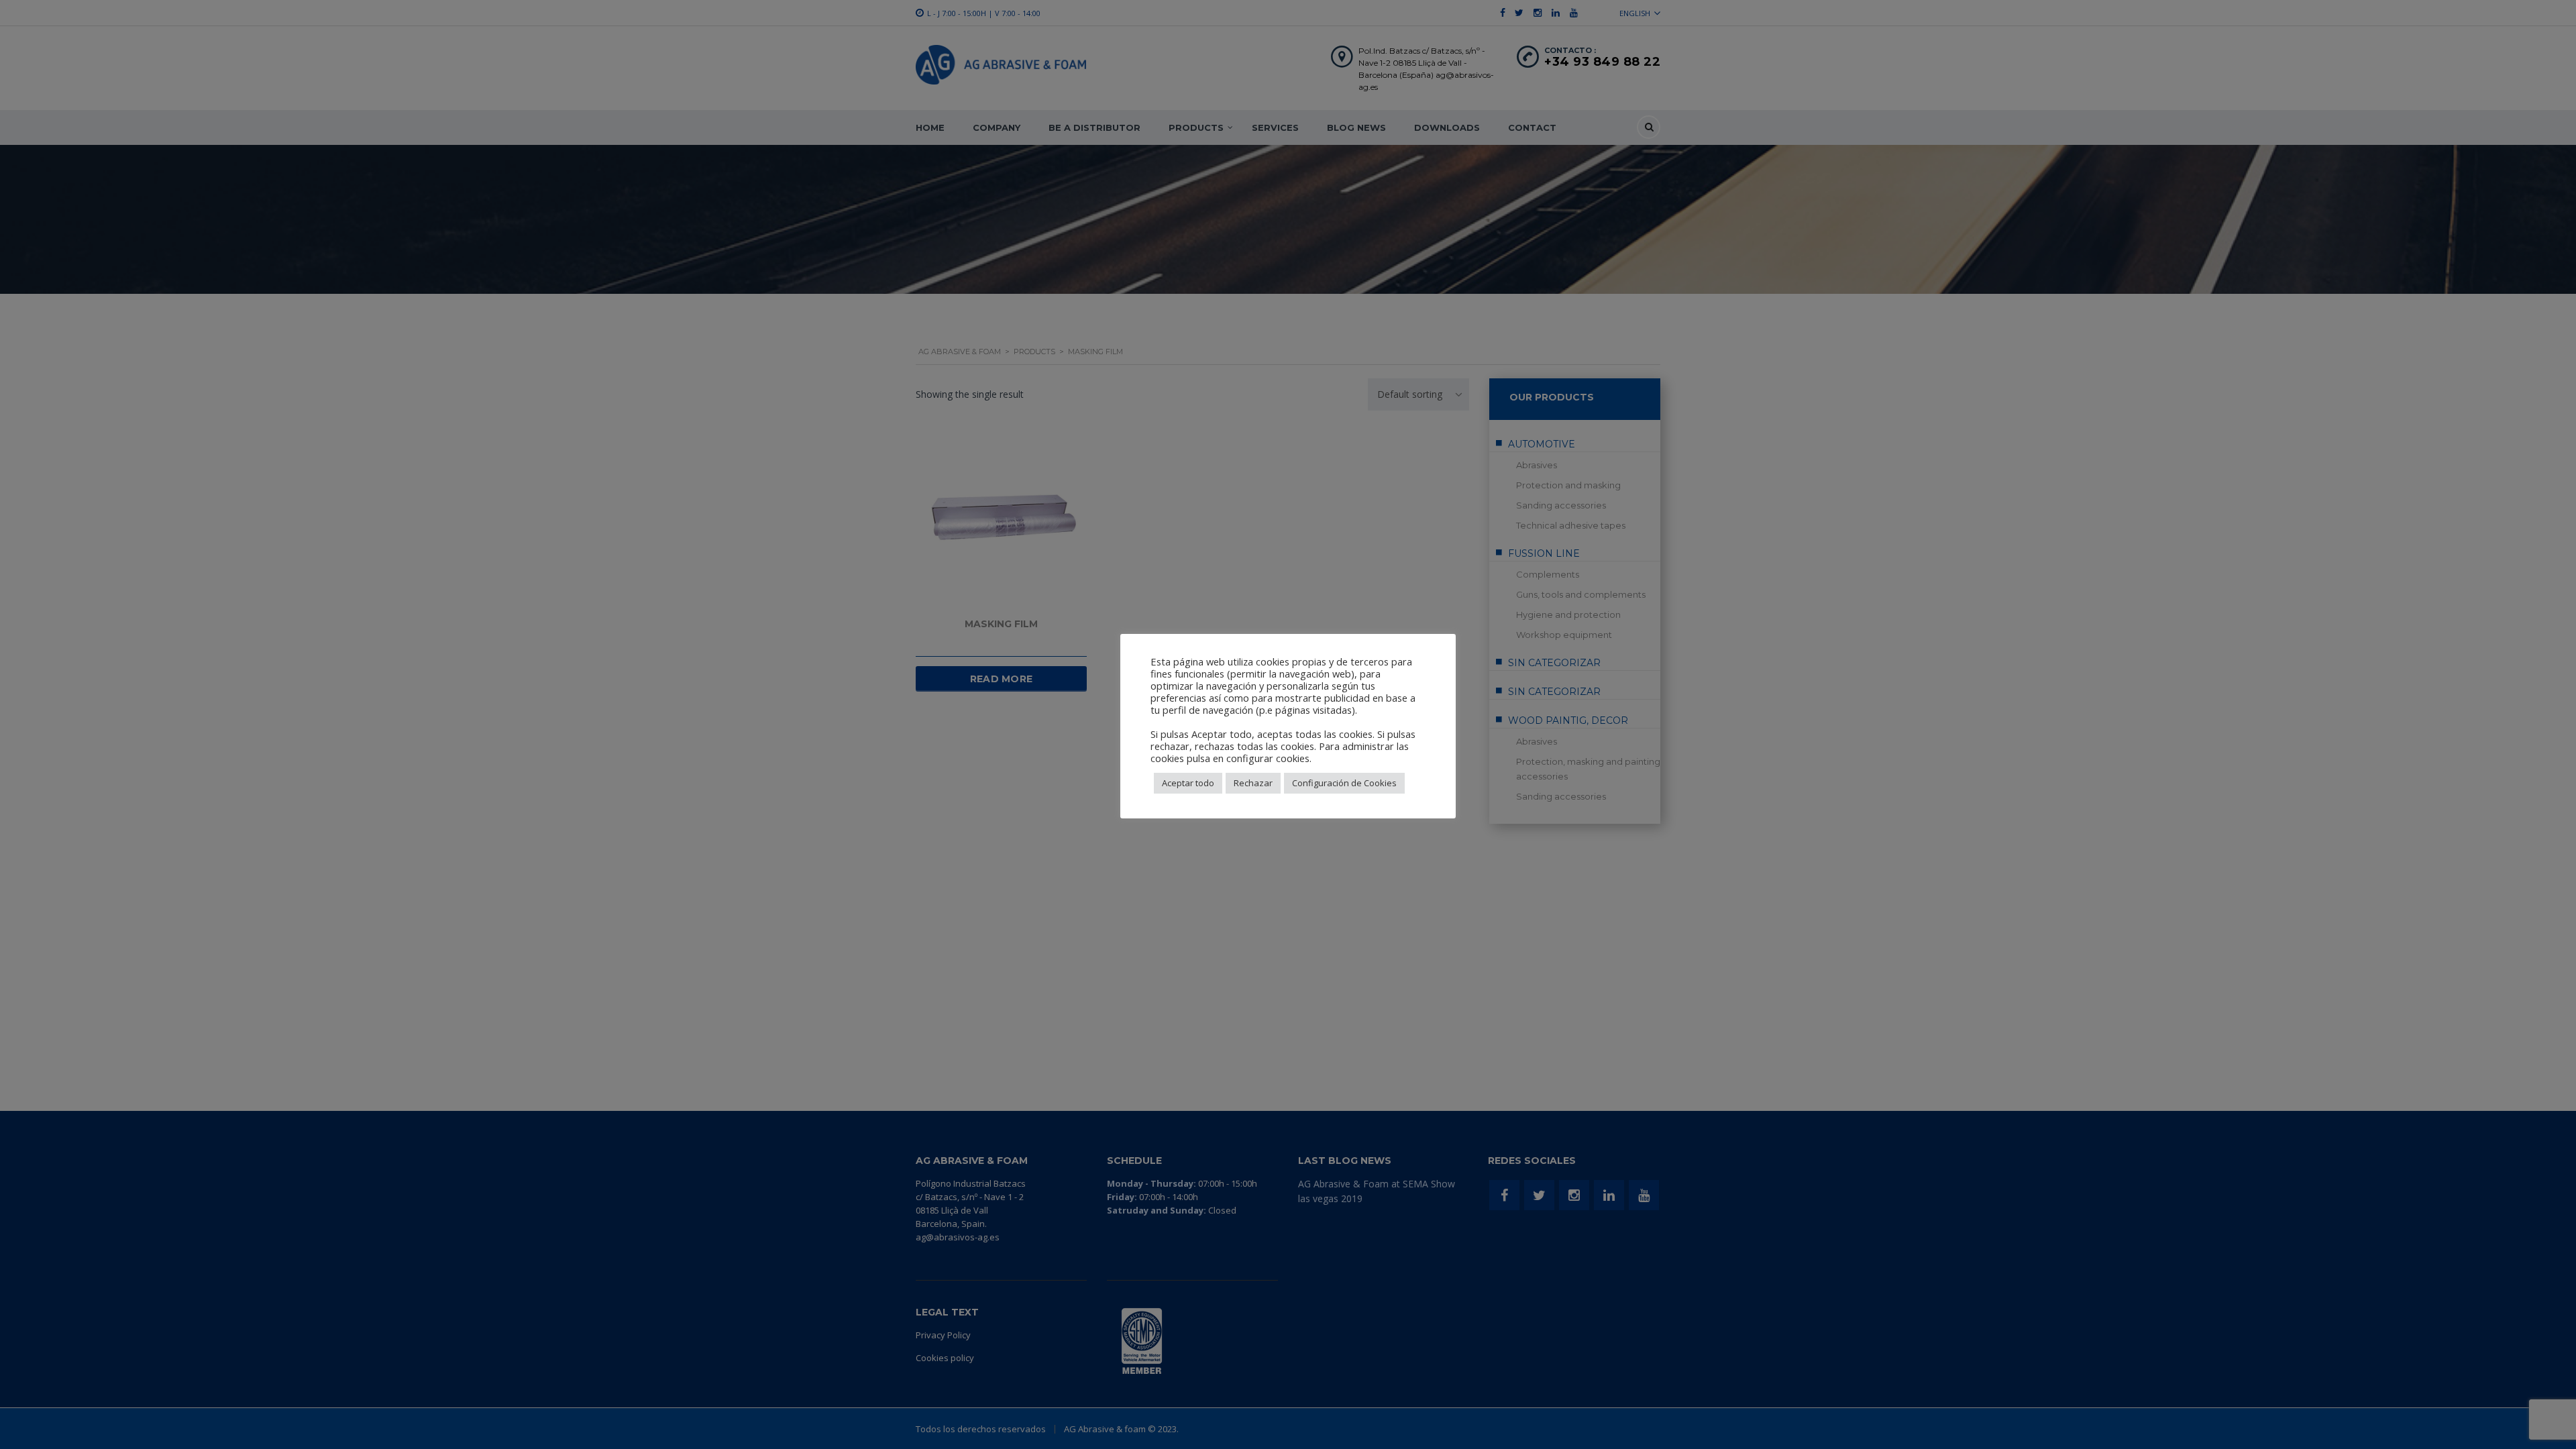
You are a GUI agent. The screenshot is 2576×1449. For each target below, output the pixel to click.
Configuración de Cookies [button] (1344, 783)
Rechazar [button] (1253, 783)
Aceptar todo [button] (1188, 783)
